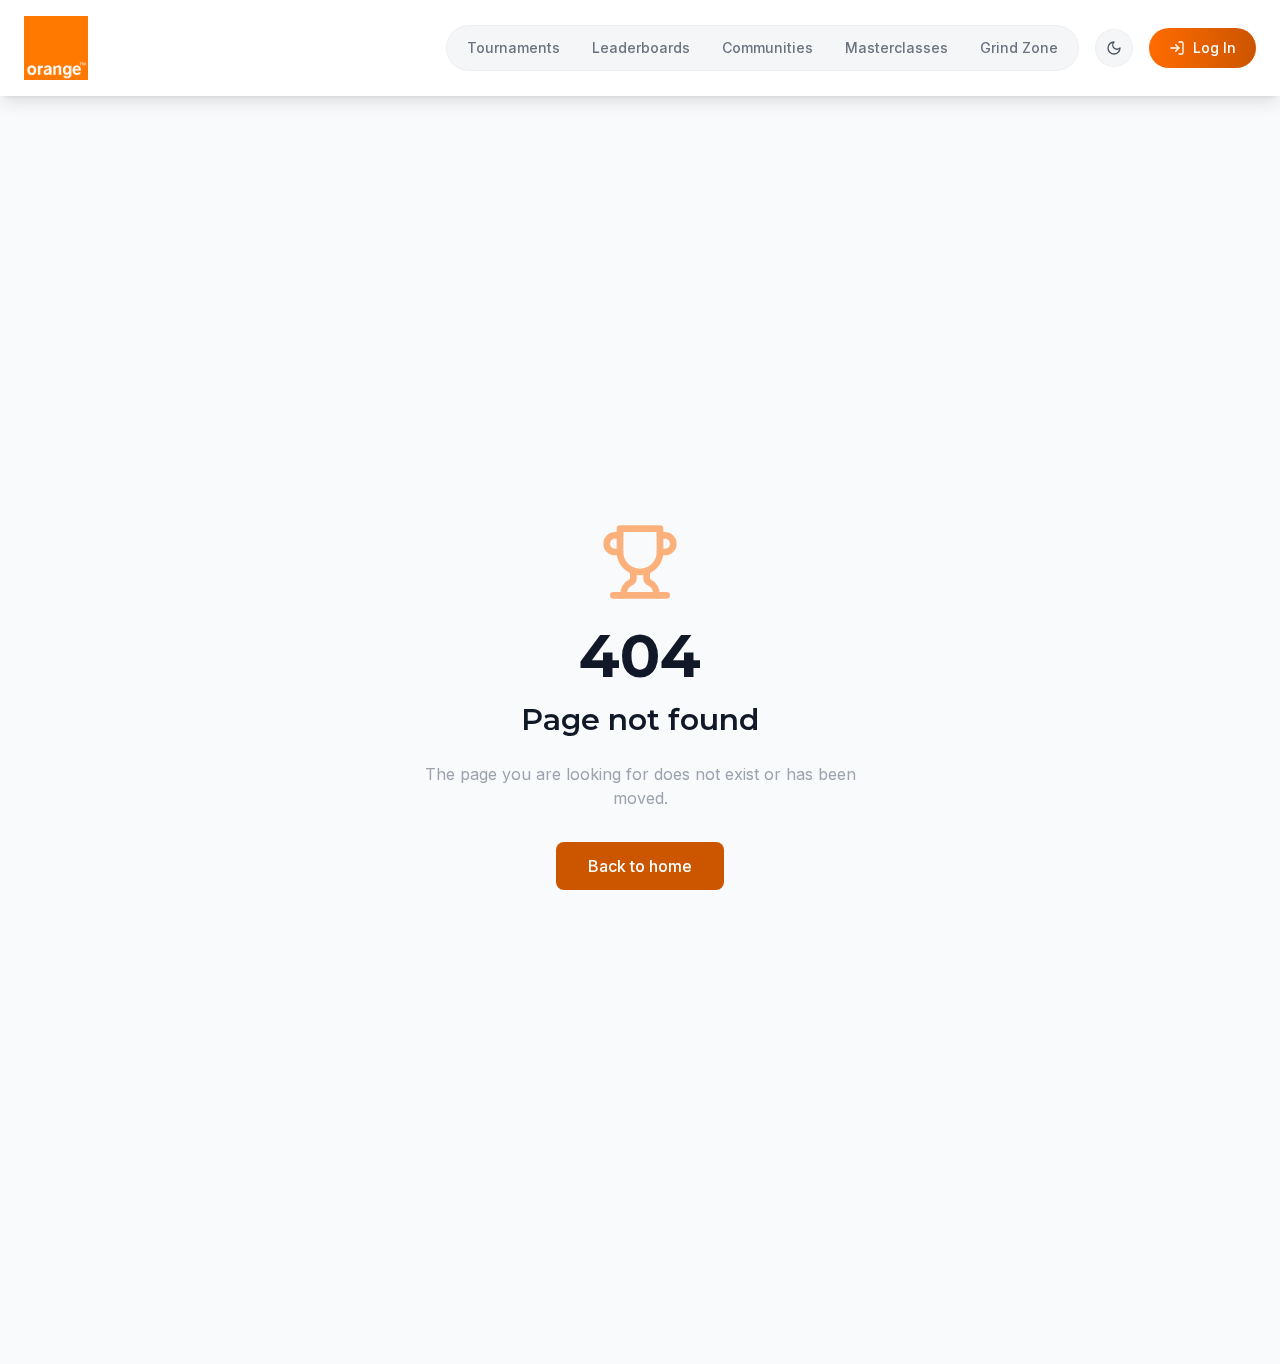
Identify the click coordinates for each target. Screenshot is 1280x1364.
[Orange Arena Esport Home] (56, 48)
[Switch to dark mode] (1114, 48)
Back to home (640, 866)
